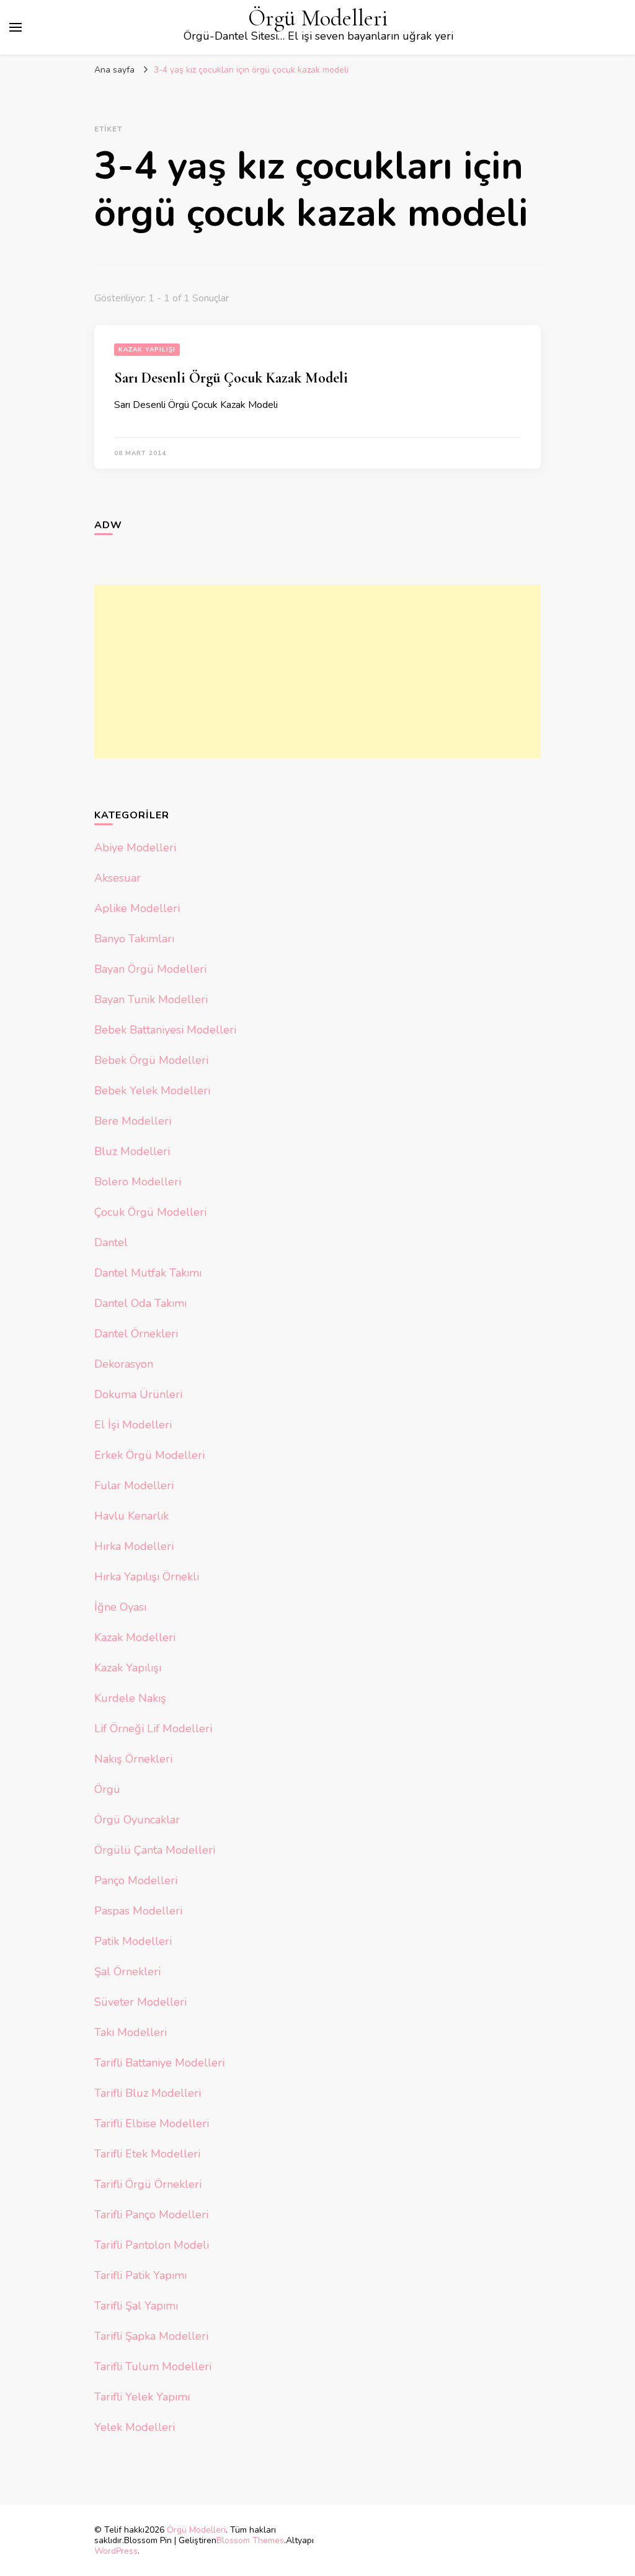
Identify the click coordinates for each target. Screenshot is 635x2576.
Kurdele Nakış (130, 1698)
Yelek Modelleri (135, 2427)
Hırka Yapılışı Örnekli (147, 1577)
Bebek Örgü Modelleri (151, 1060)
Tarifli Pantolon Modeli (152, 2245)
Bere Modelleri (133, 1121)
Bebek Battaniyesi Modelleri (165, 1030)
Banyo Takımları (134, 939)
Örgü (107, 1789)
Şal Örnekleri (127, 1972)
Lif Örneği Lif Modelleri (153, 1728)
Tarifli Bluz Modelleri (148, 2093)
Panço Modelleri (136, 1880)
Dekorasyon (124, 1364)
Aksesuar (118, 878)
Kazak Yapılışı (147, 350)
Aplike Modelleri (137, 908)
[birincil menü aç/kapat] (16, 27)
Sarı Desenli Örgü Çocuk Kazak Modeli (231, 378)
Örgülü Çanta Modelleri (155, 1850)
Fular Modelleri (134, 1485)
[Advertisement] (317, 671)
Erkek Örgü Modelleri (149, 1455)
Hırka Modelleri (134, 1546)
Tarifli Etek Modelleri (147, 2154)
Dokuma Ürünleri (138, 1394)
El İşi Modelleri (133, 1425)
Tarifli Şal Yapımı (136, 2306)
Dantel (111, 1242)
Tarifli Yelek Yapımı (142, 2397)
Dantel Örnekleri (136, 1334)
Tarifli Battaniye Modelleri (159, 2063)
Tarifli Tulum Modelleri (153, 2366)
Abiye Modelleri (135, 848)
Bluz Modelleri (132, 1151)
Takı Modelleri (131, 2032)
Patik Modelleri (133, 1941)
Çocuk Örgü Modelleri (150, 1212)
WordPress (116, 2551)
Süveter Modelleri (140, 2002)
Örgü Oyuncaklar (137, 1820)
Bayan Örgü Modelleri (150, 969)
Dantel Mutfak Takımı (148, 1273)
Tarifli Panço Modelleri (151, 2215)
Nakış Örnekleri (133, 1759)
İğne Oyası (120, 1607)
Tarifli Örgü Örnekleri (148, 2184)
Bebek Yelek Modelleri (152, 1091)
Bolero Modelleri (138, 1182)
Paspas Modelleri (138, 1911)
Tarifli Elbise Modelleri (152, 2123)
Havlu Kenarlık (131, 1516)
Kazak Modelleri (135, 1637)
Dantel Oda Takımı (140, 1303)
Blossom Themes (250, 2540)
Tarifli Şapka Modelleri (151, 2336)
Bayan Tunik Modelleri (151, 999)
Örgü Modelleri (318, 18)
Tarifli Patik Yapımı (140, 2275)
